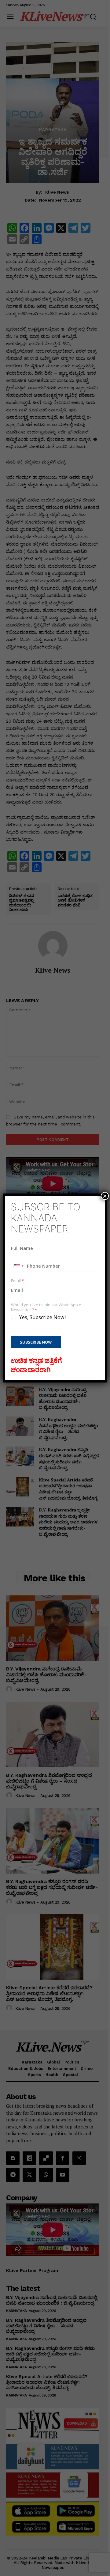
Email (17, 1281)
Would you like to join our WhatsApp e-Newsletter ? (47, 1307)
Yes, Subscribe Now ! (43, 1317)
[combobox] (18, 1266)
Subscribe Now (36, 1342)
